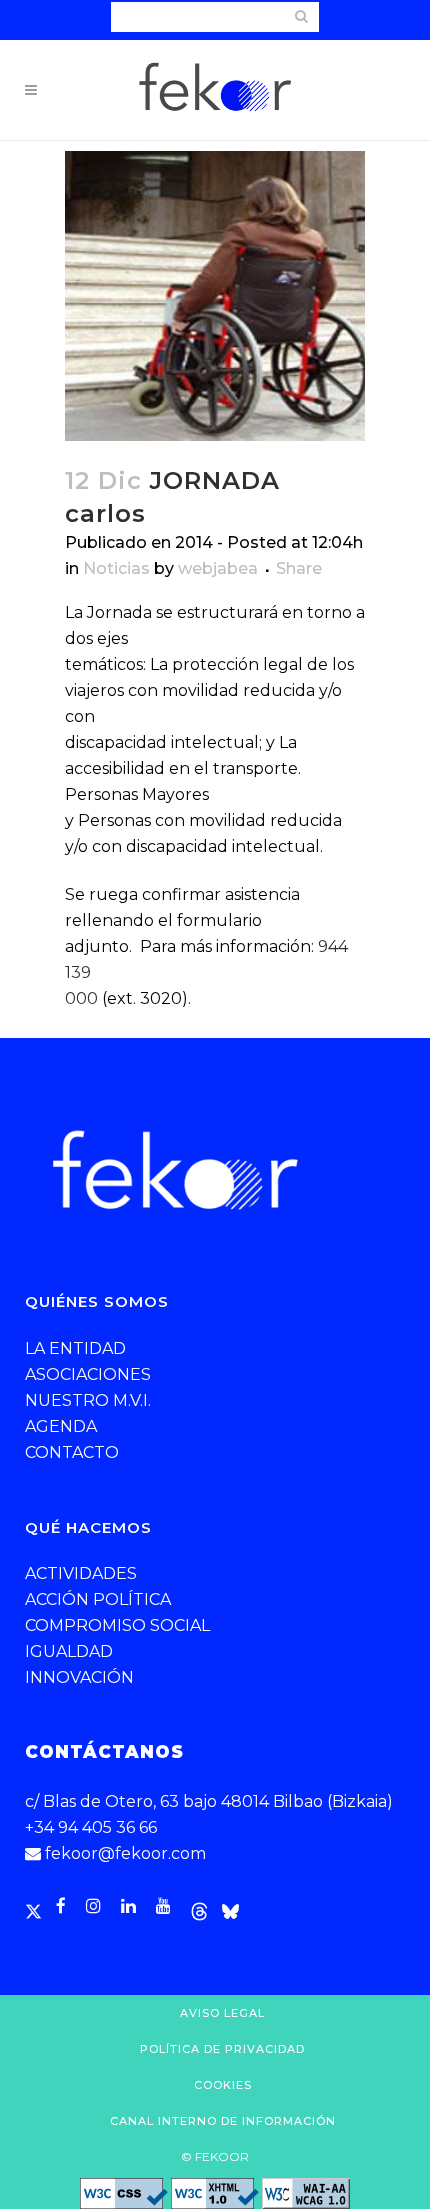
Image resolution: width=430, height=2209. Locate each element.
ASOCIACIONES (88, 1374)
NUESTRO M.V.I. (88, 1400)
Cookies (223, 2085)
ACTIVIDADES (81, 1573)
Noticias (116, 568)
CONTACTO (72, 1452)
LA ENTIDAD (75, 1348)
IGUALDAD (69, 1651)
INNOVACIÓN (79, 1677)
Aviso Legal (222, 2013)
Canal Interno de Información (223, 2121)
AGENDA (61, 1426)
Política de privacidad (222, 2049)
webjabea (218, 568)
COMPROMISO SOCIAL (117, 1625)
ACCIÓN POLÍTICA (98, 1599)
